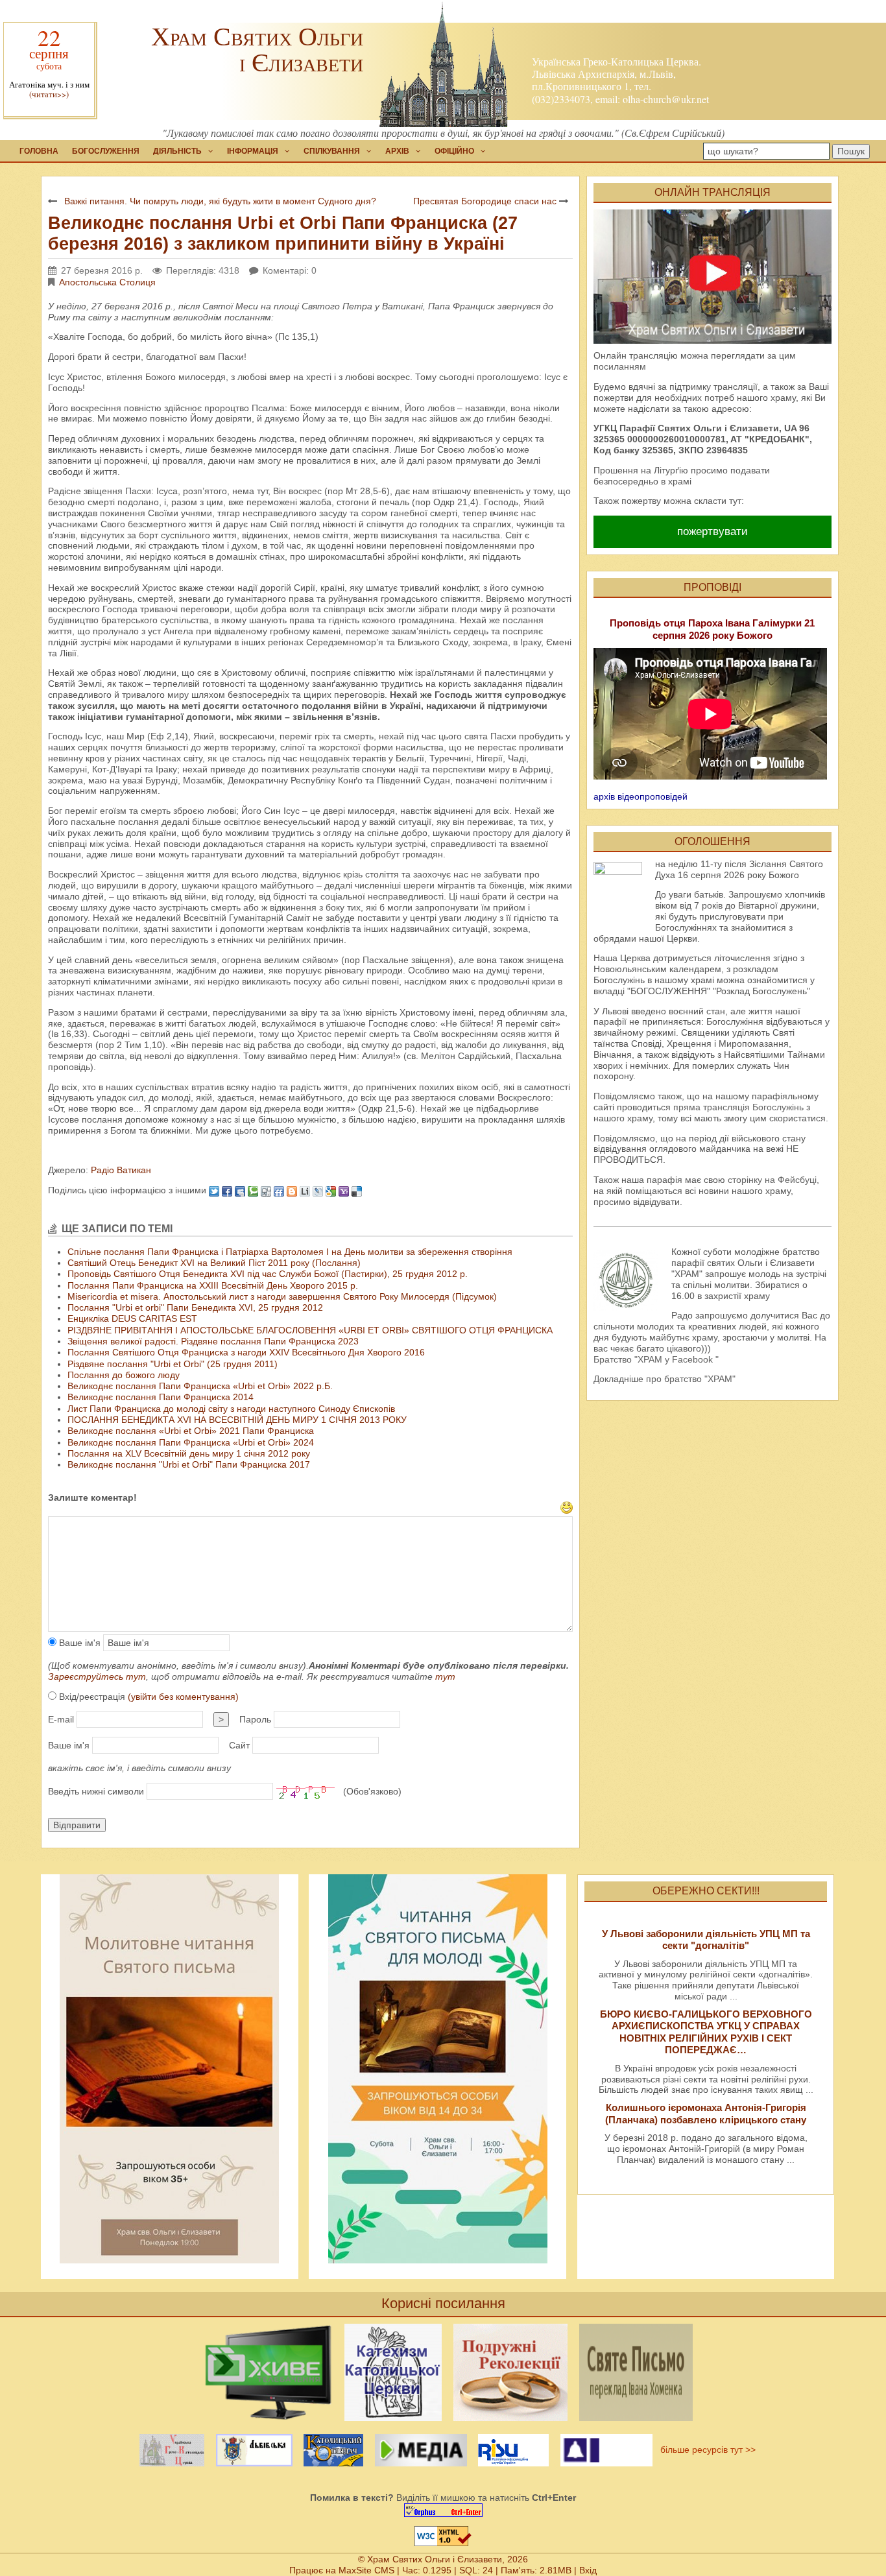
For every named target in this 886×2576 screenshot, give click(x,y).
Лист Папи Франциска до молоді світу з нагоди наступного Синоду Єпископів (231, 1409)
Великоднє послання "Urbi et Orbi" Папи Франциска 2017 (189, 1464)
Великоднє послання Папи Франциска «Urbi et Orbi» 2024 (191, 1442)
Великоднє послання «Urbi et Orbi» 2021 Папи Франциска (191, 1431)
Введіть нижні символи (96, 1791)
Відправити (77, 1825)
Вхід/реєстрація (148, 1697)
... (734, 1996)
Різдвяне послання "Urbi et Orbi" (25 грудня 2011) (173, 1364)
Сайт (239, 1745)
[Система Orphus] (443, 2510)
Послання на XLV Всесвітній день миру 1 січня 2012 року (189, 1453)
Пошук (851, 151)
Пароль (255, 1719)
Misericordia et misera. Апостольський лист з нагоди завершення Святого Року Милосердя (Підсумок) (282, 1296)
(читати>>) (49, 94)
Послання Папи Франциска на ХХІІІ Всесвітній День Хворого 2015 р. (213, 1285)
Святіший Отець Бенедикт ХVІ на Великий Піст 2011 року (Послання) (214, 1263)
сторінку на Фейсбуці (772, 1180)
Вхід (588, 2570)
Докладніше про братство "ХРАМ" (664, 1379)
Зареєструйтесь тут (97, 1676)
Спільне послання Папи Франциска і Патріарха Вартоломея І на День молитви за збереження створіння (290, 1252)
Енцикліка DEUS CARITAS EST (132, 1318)
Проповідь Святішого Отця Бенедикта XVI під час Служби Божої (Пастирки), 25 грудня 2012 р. (268, 1274)
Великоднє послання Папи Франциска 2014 (161, 1397)
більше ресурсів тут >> (705, 2450)
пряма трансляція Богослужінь (738, 1107)
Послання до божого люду (124, 1375)
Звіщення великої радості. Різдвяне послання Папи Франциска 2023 (213, 1341)
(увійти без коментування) (183, 1697)
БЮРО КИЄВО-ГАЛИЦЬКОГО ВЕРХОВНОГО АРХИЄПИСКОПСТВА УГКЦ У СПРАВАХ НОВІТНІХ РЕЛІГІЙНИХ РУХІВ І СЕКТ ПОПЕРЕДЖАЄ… (706, 2032)
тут (445, 1676)
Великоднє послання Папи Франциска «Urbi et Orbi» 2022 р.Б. (200, 1386)
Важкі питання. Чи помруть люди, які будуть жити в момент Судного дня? (220, 201)
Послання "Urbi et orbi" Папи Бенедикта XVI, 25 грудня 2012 (195, 1307)
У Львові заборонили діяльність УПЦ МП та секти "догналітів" (706, 1939)
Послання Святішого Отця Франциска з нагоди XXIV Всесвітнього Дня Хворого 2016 (246, 1352)
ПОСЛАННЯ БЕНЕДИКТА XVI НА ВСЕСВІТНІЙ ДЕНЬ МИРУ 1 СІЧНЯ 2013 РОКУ (237, 1420)
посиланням (620, 366)
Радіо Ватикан (120, 1170)
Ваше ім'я (78, 1643)
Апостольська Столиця (107, 282)
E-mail (61, 1719)
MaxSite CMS (366, 2570)
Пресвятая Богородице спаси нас (485, 201)
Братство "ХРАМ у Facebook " (656, 1359)
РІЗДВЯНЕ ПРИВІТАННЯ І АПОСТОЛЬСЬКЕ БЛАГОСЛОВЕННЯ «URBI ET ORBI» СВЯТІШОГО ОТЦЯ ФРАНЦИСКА (310, 1330)
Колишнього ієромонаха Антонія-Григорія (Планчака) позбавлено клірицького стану (706, 2113)
